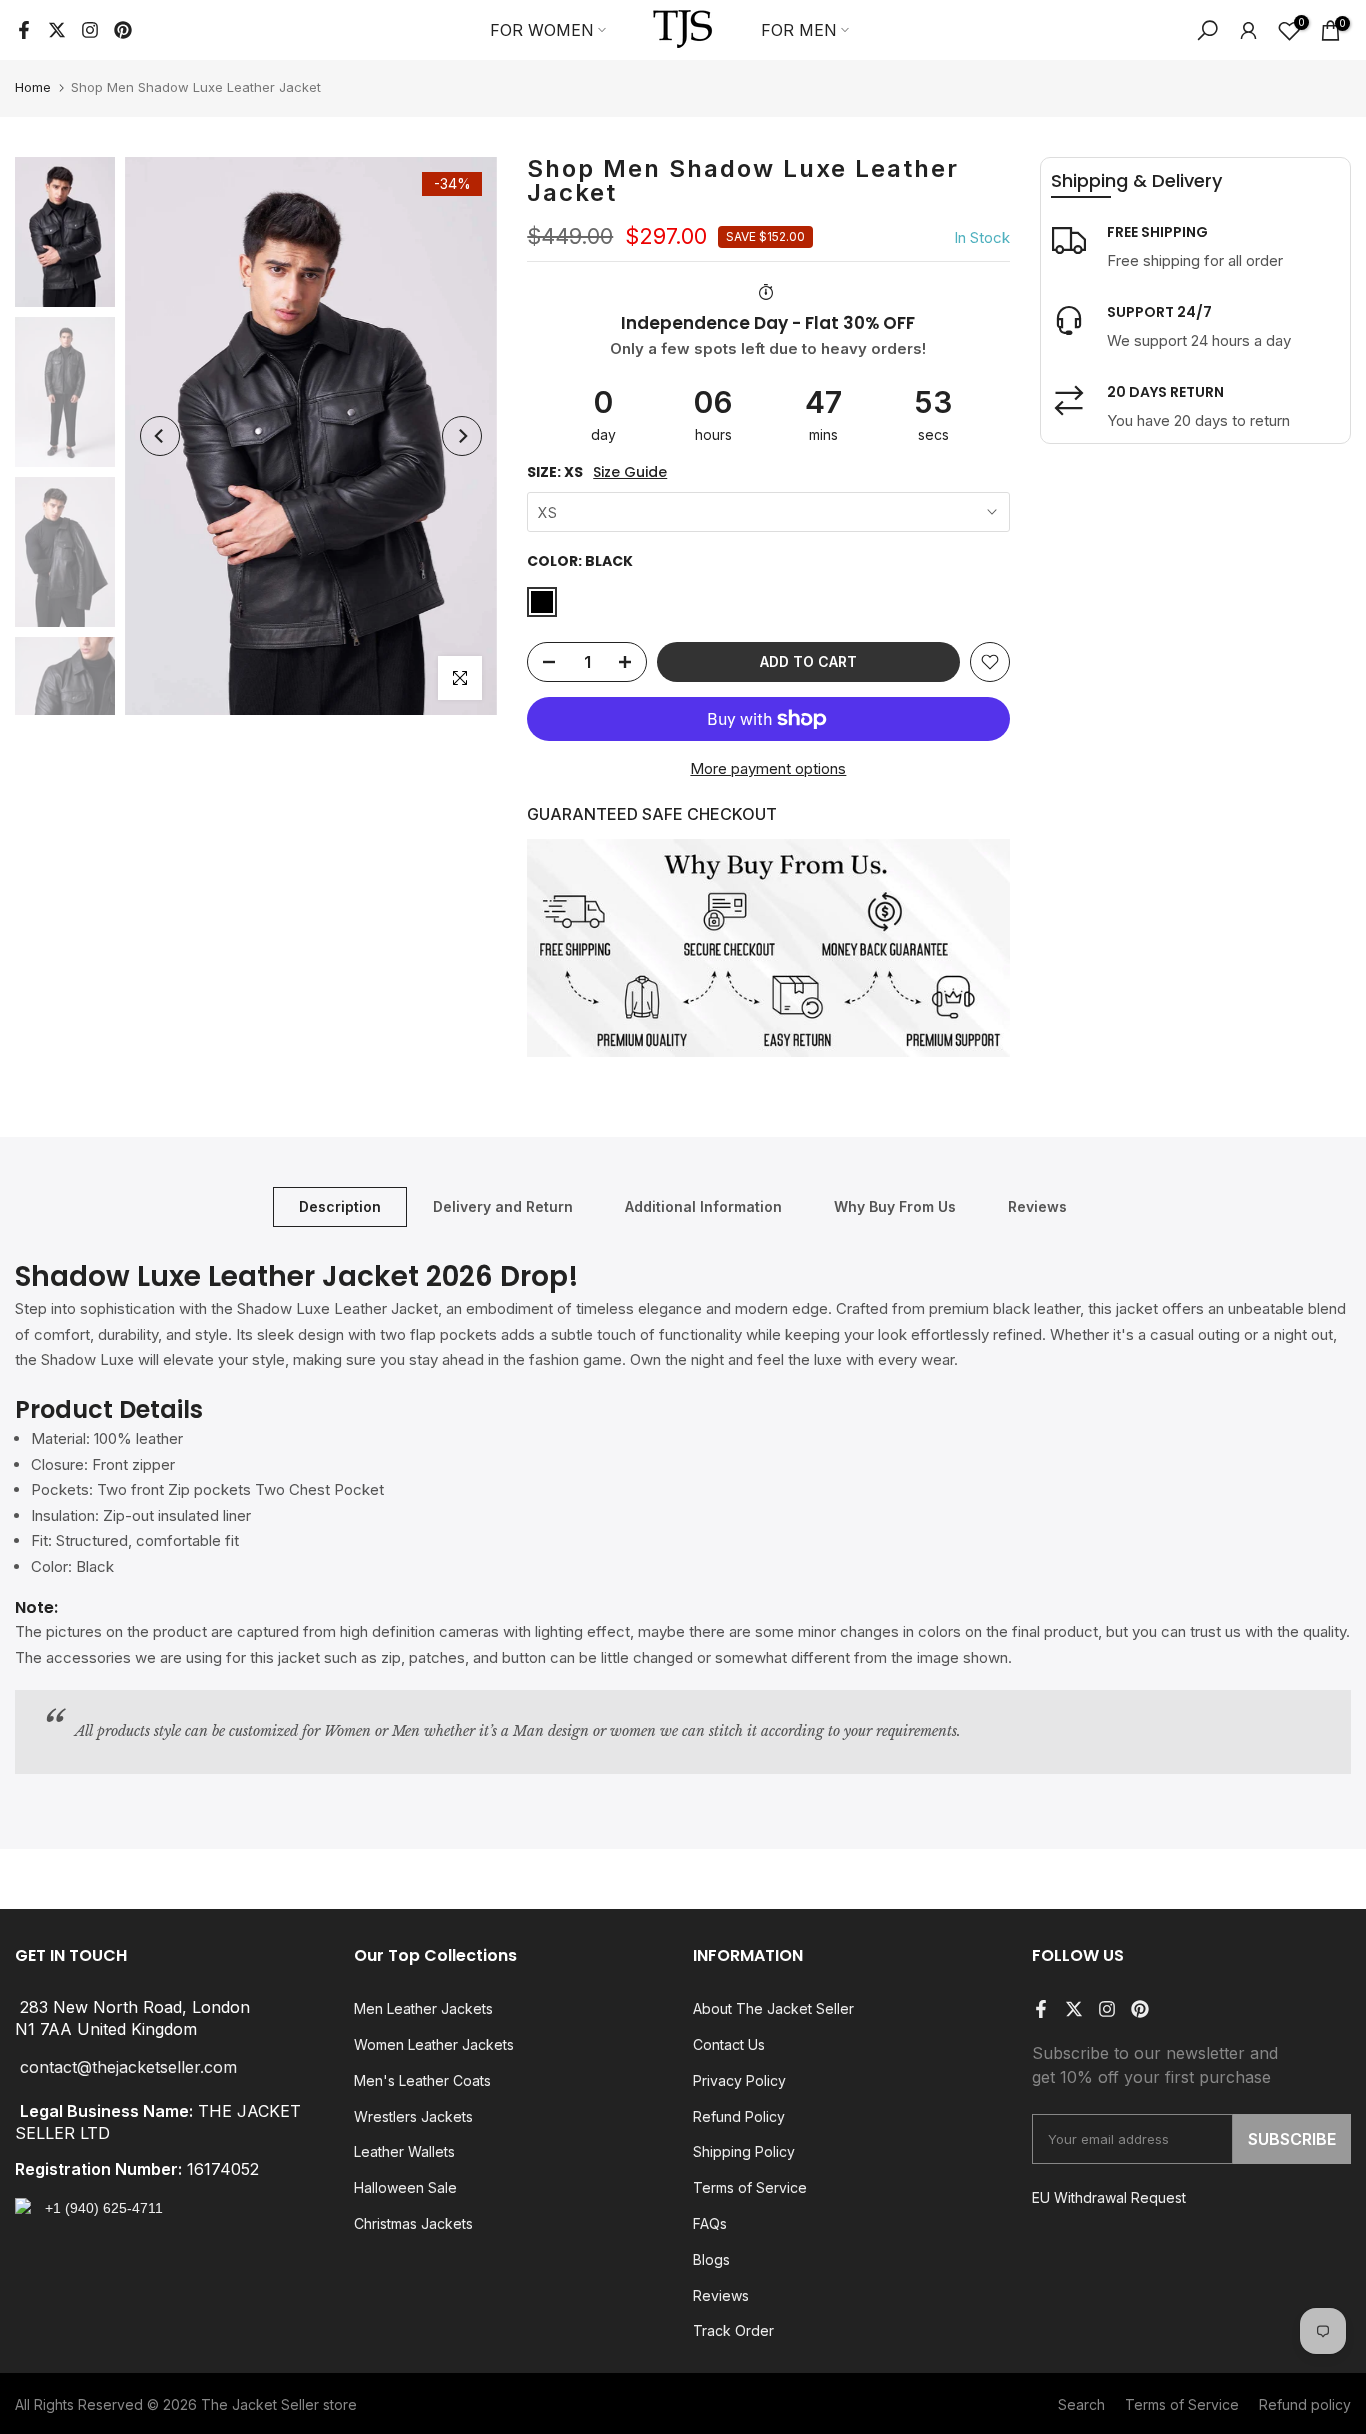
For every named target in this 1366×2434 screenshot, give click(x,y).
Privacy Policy (739, 2080)
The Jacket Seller (260, 2404)
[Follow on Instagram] (90, 30)
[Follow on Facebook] (24, 30)
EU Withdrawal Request (1109, 2197)
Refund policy (1305, 2404)
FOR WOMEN (542, 30)
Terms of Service (750, 2187)
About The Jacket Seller (773, 2008)
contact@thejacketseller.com (128, 2068)
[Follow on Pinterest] (123, 30)
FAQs (710, 2223)
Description (340, 1206)
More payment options (768, 768)
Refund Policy (739, 2116)
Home (33, 87)
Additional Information (703, 1206)
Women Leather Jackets (434, 2044)
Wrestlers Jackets (413, 2116)
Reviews (1037, 1206)
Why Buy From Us (895, 1206)
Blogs (711, 2259)
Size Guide (630, 472)
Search (1081, 2404)
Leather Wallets (404, 2151)
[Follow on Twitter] (57, 30)
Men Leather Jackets (423, 2008)
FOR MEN (799, 30)
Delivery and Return (503, 1206)
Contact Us (729, 2044)
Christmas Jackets (413, 2223)
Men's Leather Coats (422, 2080)
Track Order (733, 2330)
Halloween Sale (405, 2187)
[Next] (462, 436)
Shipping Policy (744, 2151)
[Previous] (160, 436)
